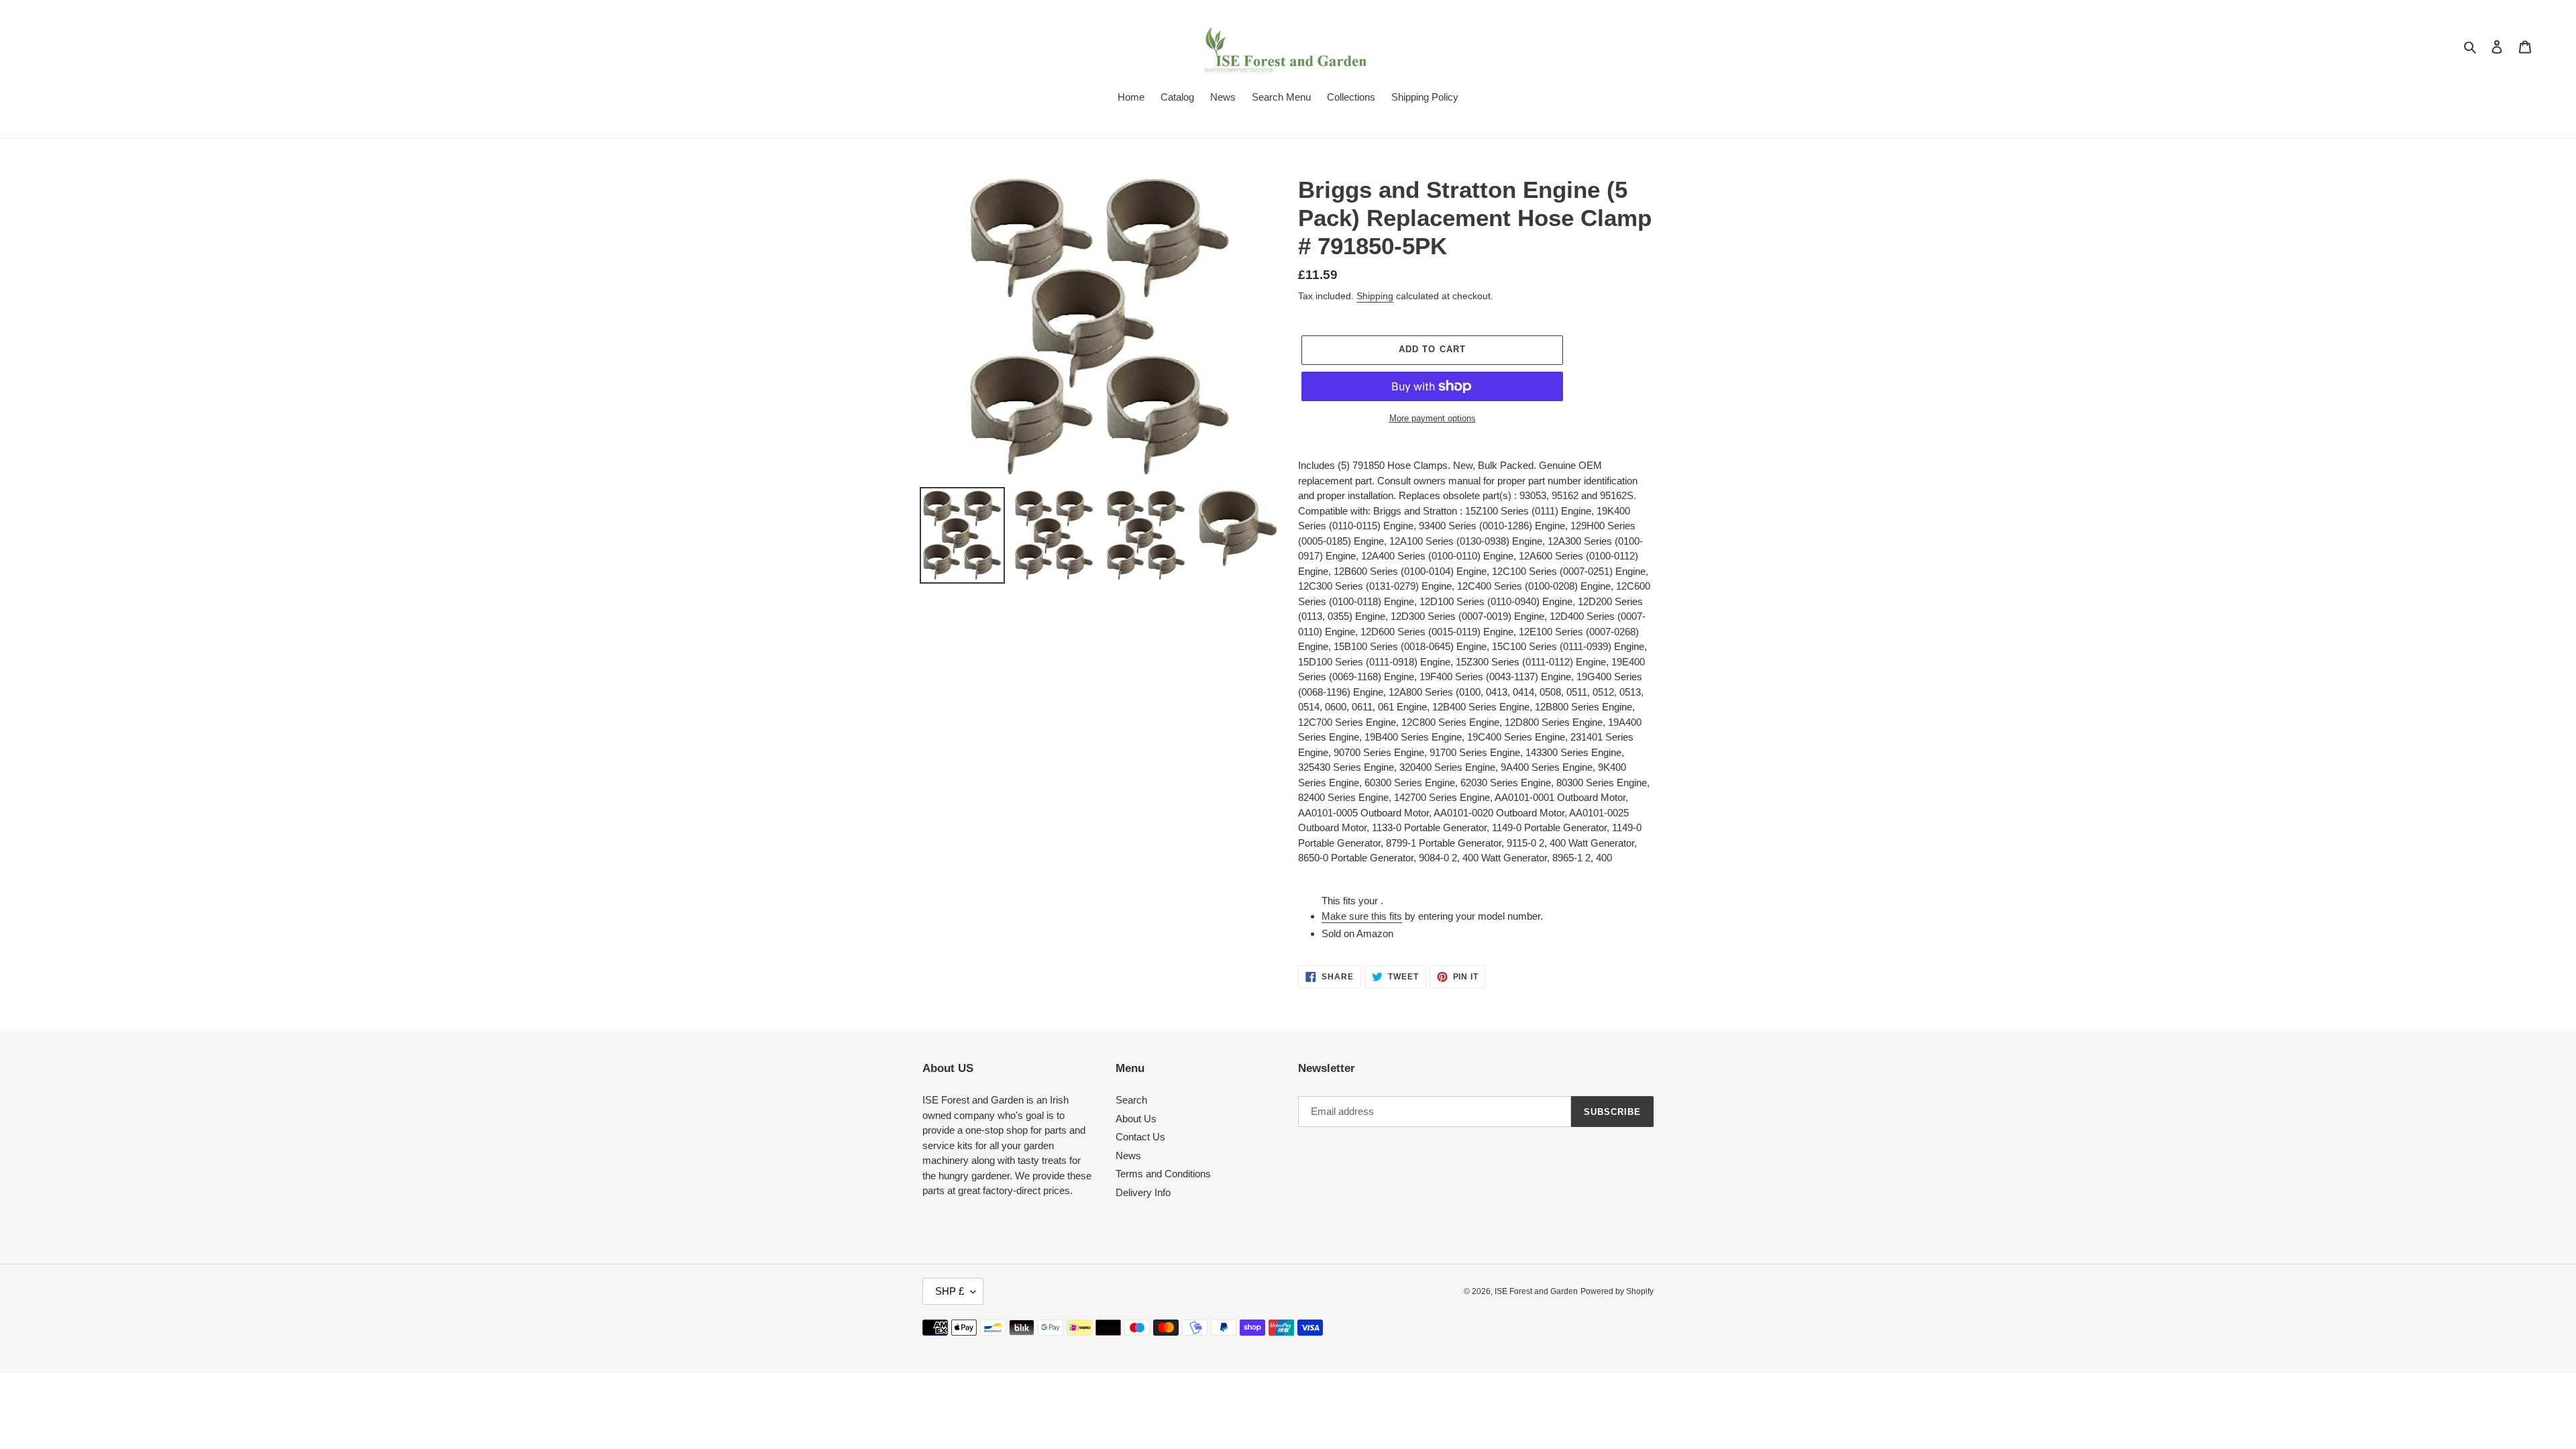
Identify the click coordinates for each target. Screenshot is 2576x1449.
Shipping (1375, 296)
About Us (1136, 1119)
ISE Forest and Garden (1536, 1291)
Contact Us (1140, 1137)
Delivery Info (1143, 1192)
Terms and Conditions (1163, 1174)
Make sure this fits (1362, 916)
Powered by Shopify (1617, 1291)
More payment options (1433, 418)
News (1128, 1156)
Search (1131, 1100)
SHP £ (950, 1291)
